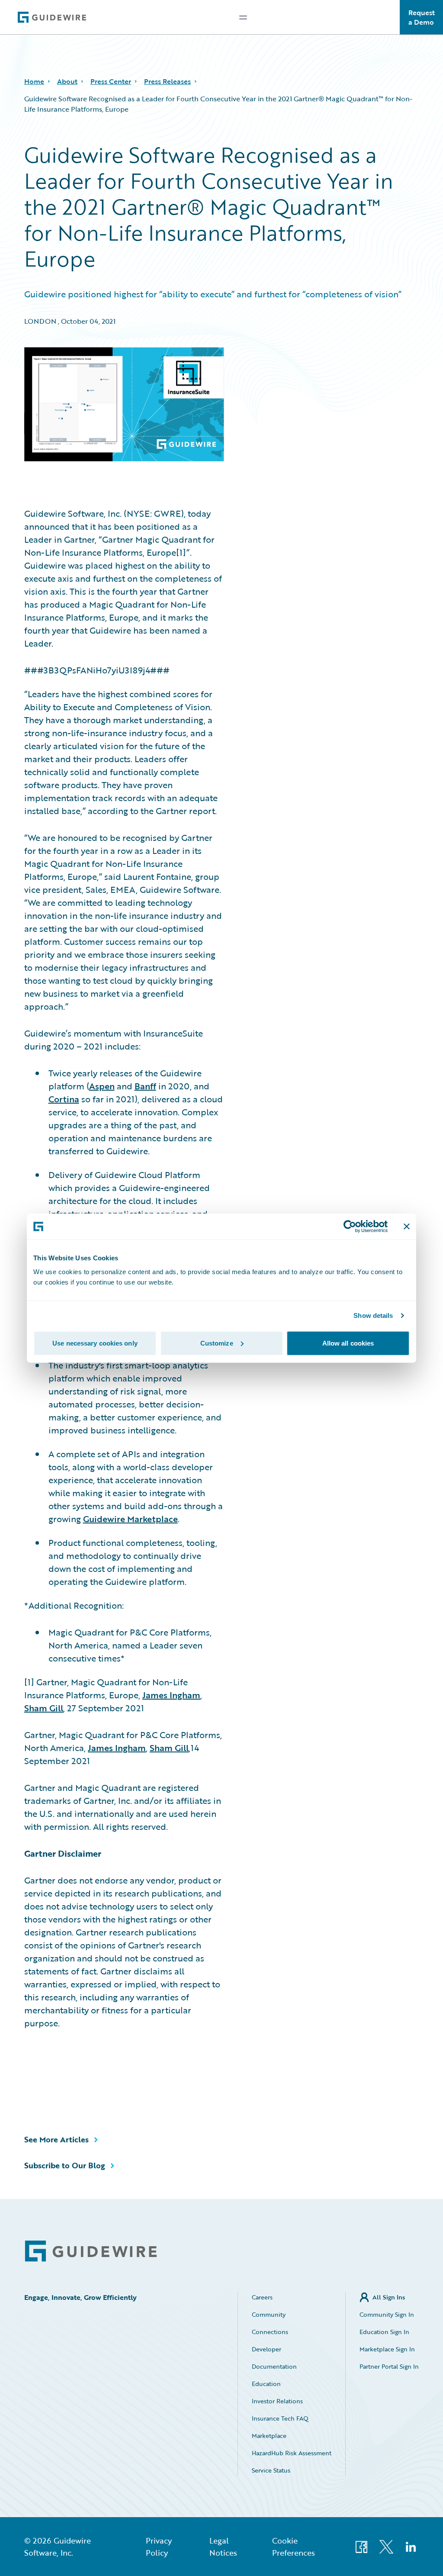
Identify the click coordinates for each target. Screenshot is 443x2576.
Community (269, 2314)
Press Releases (167, 81)
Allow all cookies (348, 1343)
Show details (373, 1315)
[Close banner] (407, 1227)
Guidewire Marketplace (130, 1519)
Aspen (102, 1086)
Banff (145, 1086)
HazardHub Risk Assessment (292, 2453)
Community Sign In (387, 2314)
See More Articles (56, 2139)
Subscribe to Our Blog (65, 2165)
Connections (270, 2332)
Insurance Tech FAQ (280, 2418)
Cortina (64, 1099)
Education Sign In (384, 2332)
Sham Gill (44, 1708)
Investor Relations (277, 2401)
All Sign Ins (389, 2297)
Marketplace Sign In (387, 2349)
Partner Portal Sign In (389, 2366)
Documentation (274, 2366)
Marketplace (269, 2436)
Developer (266, 2349)
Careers (262, 2297)
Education (266, 2384)
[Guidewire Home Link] (91, 2251)
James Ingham (171, 1695)
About (67, 81)
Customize (217, 1343)
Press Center (111, 81)
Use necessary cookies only (95, 1343)
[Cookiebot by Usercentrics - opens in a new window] (350, 1227)
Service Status (271, 2470)
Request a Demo (422, 17)
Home (34, 81)
